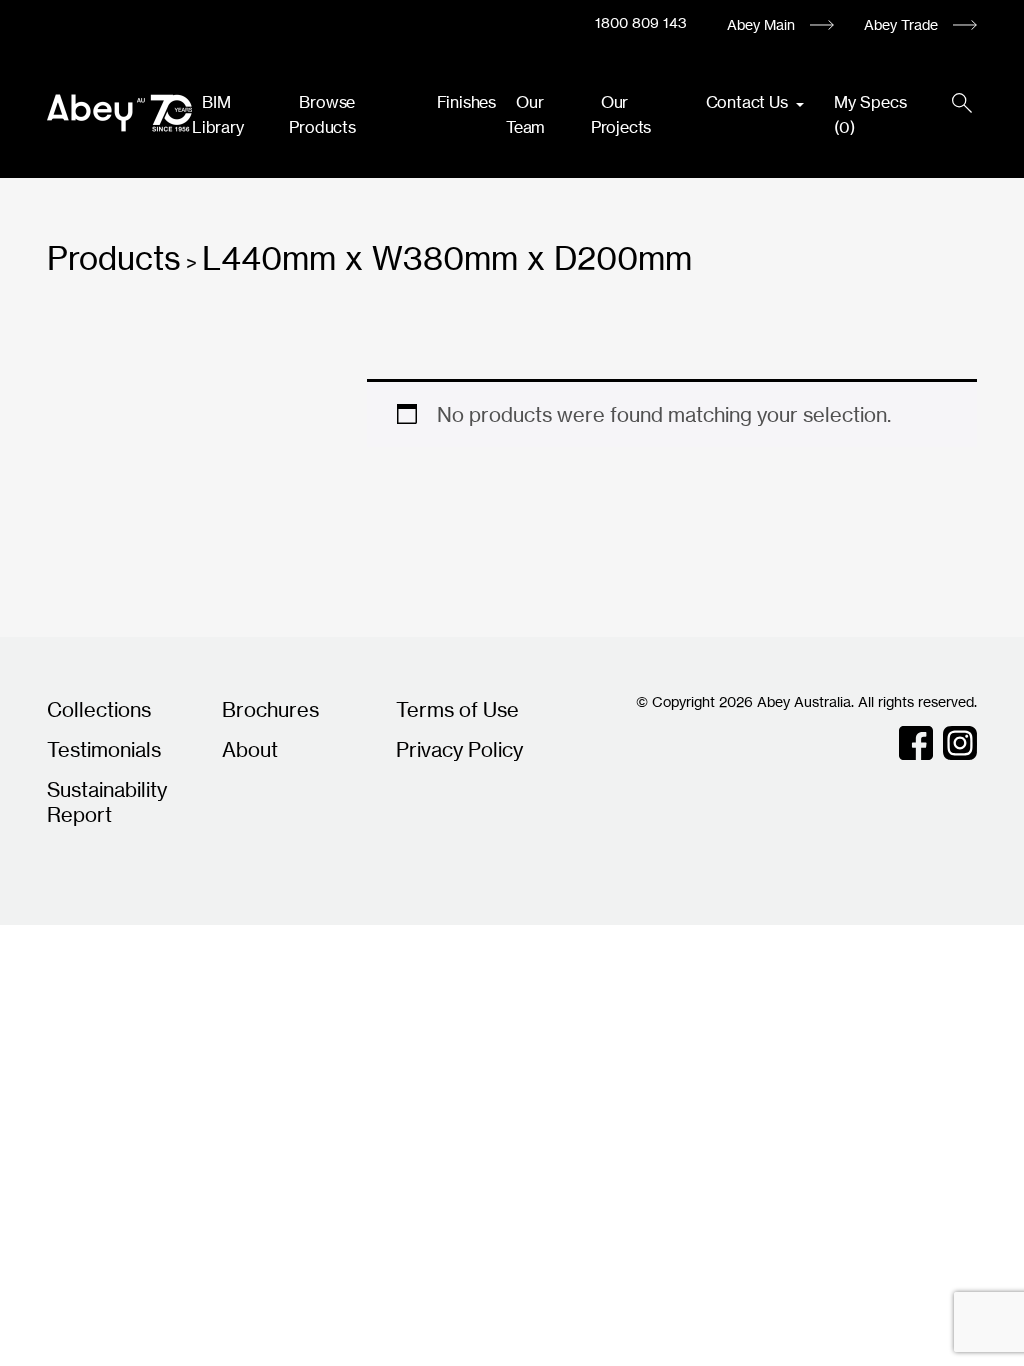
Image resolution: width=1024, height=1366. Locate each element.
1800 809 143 (641, 22)
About (250, 749)
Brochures (270, 709)
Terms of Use (457, 709)
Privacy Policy (459, 749)
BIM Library (218, 114)
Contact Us (749, 102)
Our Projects (621, 114)
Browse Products (322, 114)
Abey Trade (901, 24)
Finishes (466, 102)
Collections (99, 709)
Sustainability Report (107, 802)
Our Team (525, 114)
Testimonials (104, 749)
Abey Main (761, 24)
